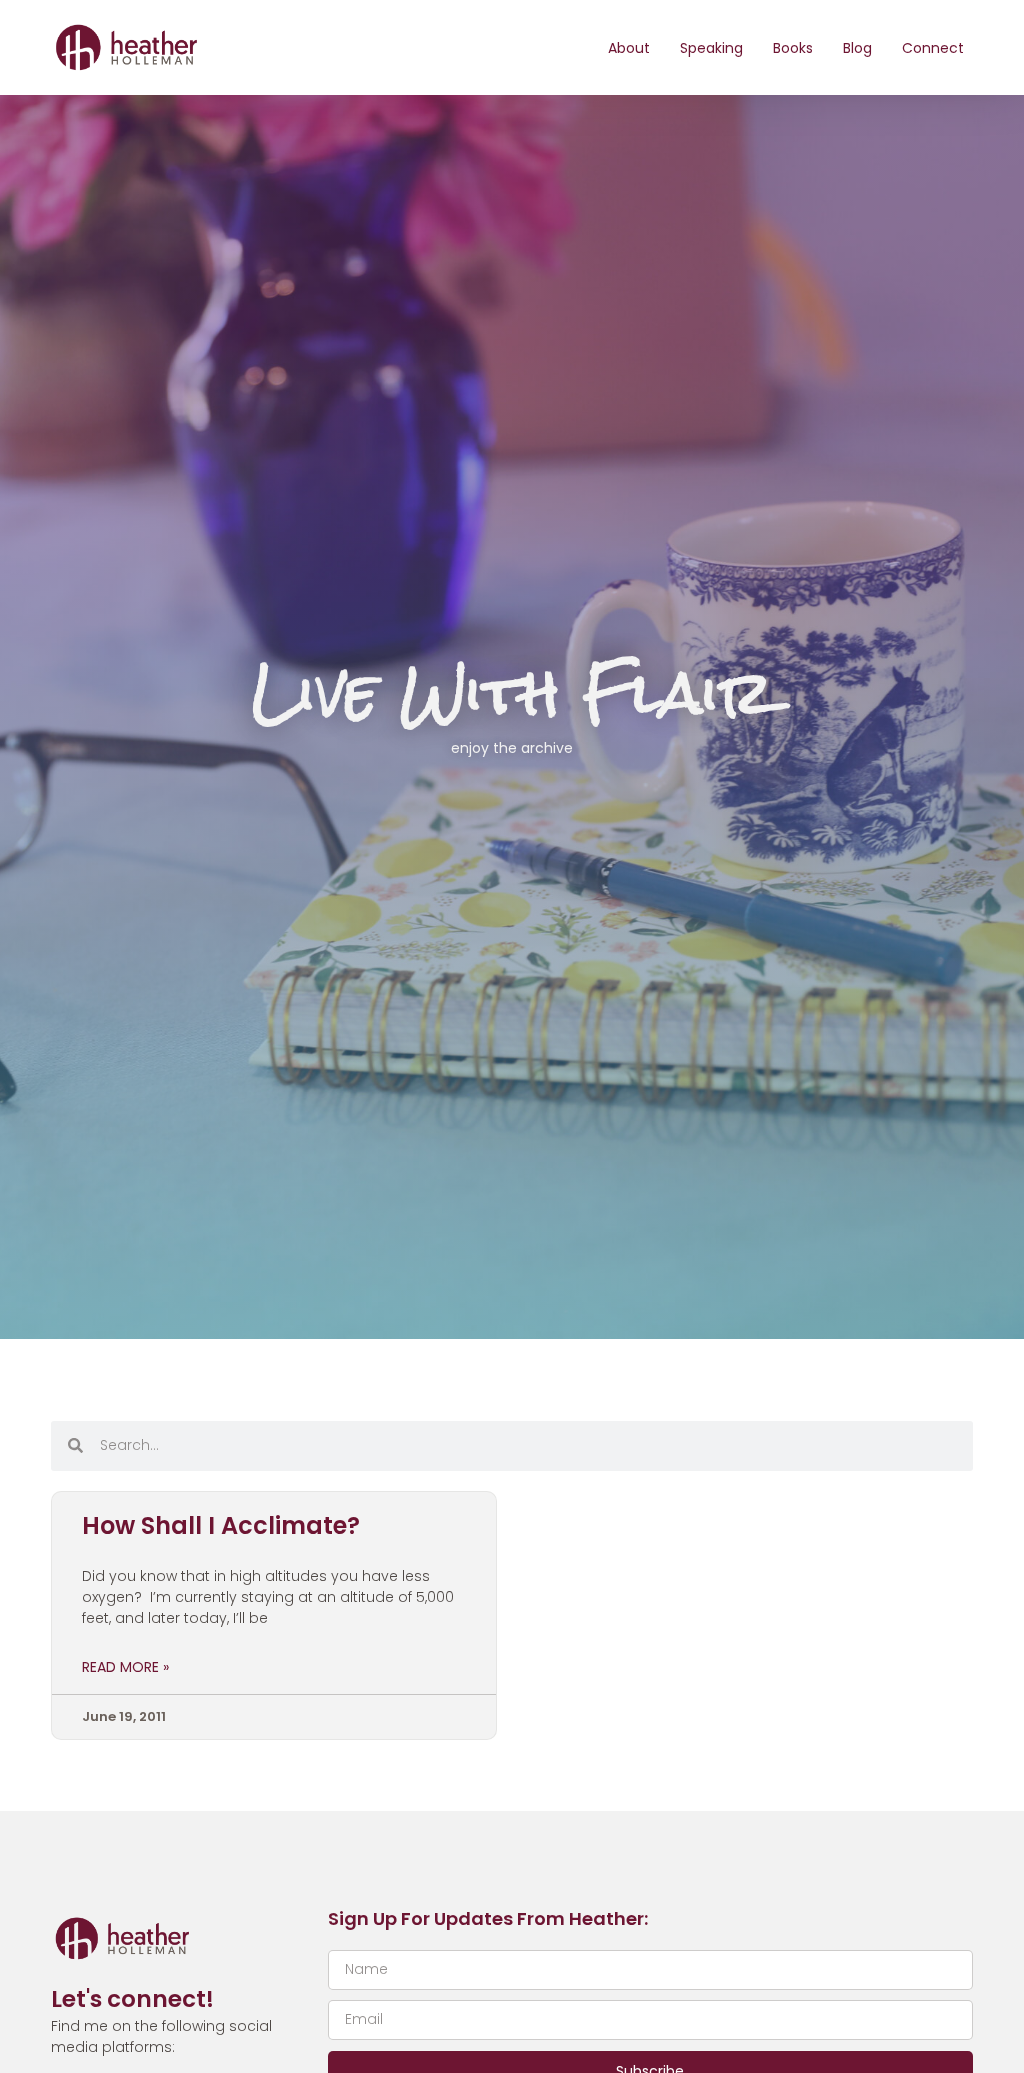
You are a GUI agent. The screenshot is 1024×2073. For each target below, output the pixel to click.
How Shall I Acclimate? (221, 1525)
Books (793, 48)
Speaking (711, 48)
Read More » (125, 1667)
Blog (857, 48)
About (629, 48)
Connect (933, 48)
